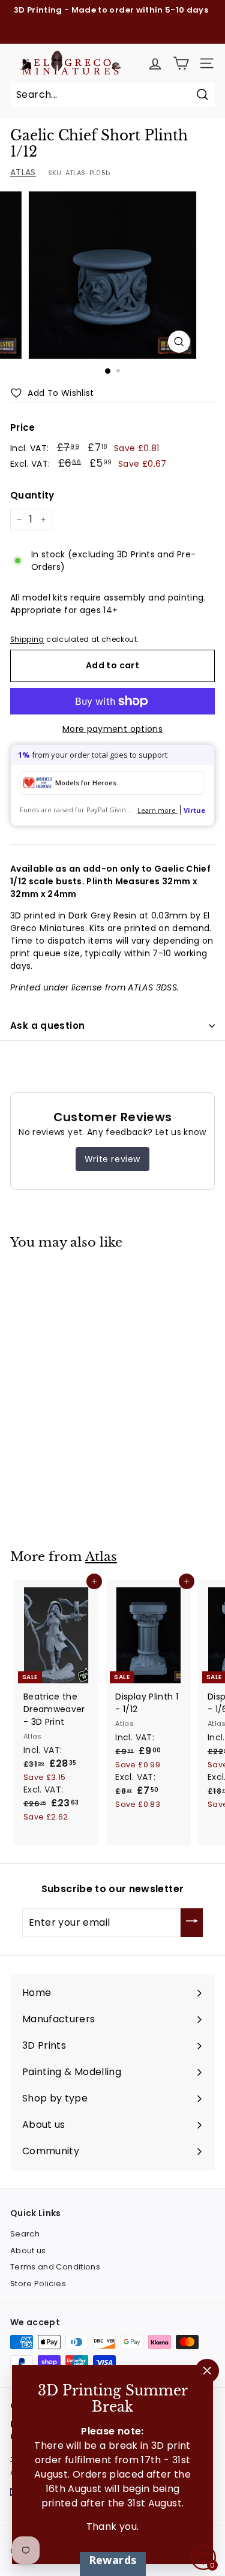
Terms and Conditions (55, 2267)
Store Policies (38, 2284)
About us (28, 2251)
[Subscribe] (192, 1923)
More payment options (112, 729)
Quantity (32, 495)
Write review (112, 1159)
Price (23, 427)
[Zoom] (179, 342)
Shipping (27, 640)
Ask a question (47, 1026)
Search (25, 2234)
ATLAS (23, 172)
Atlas (101, 1557)
